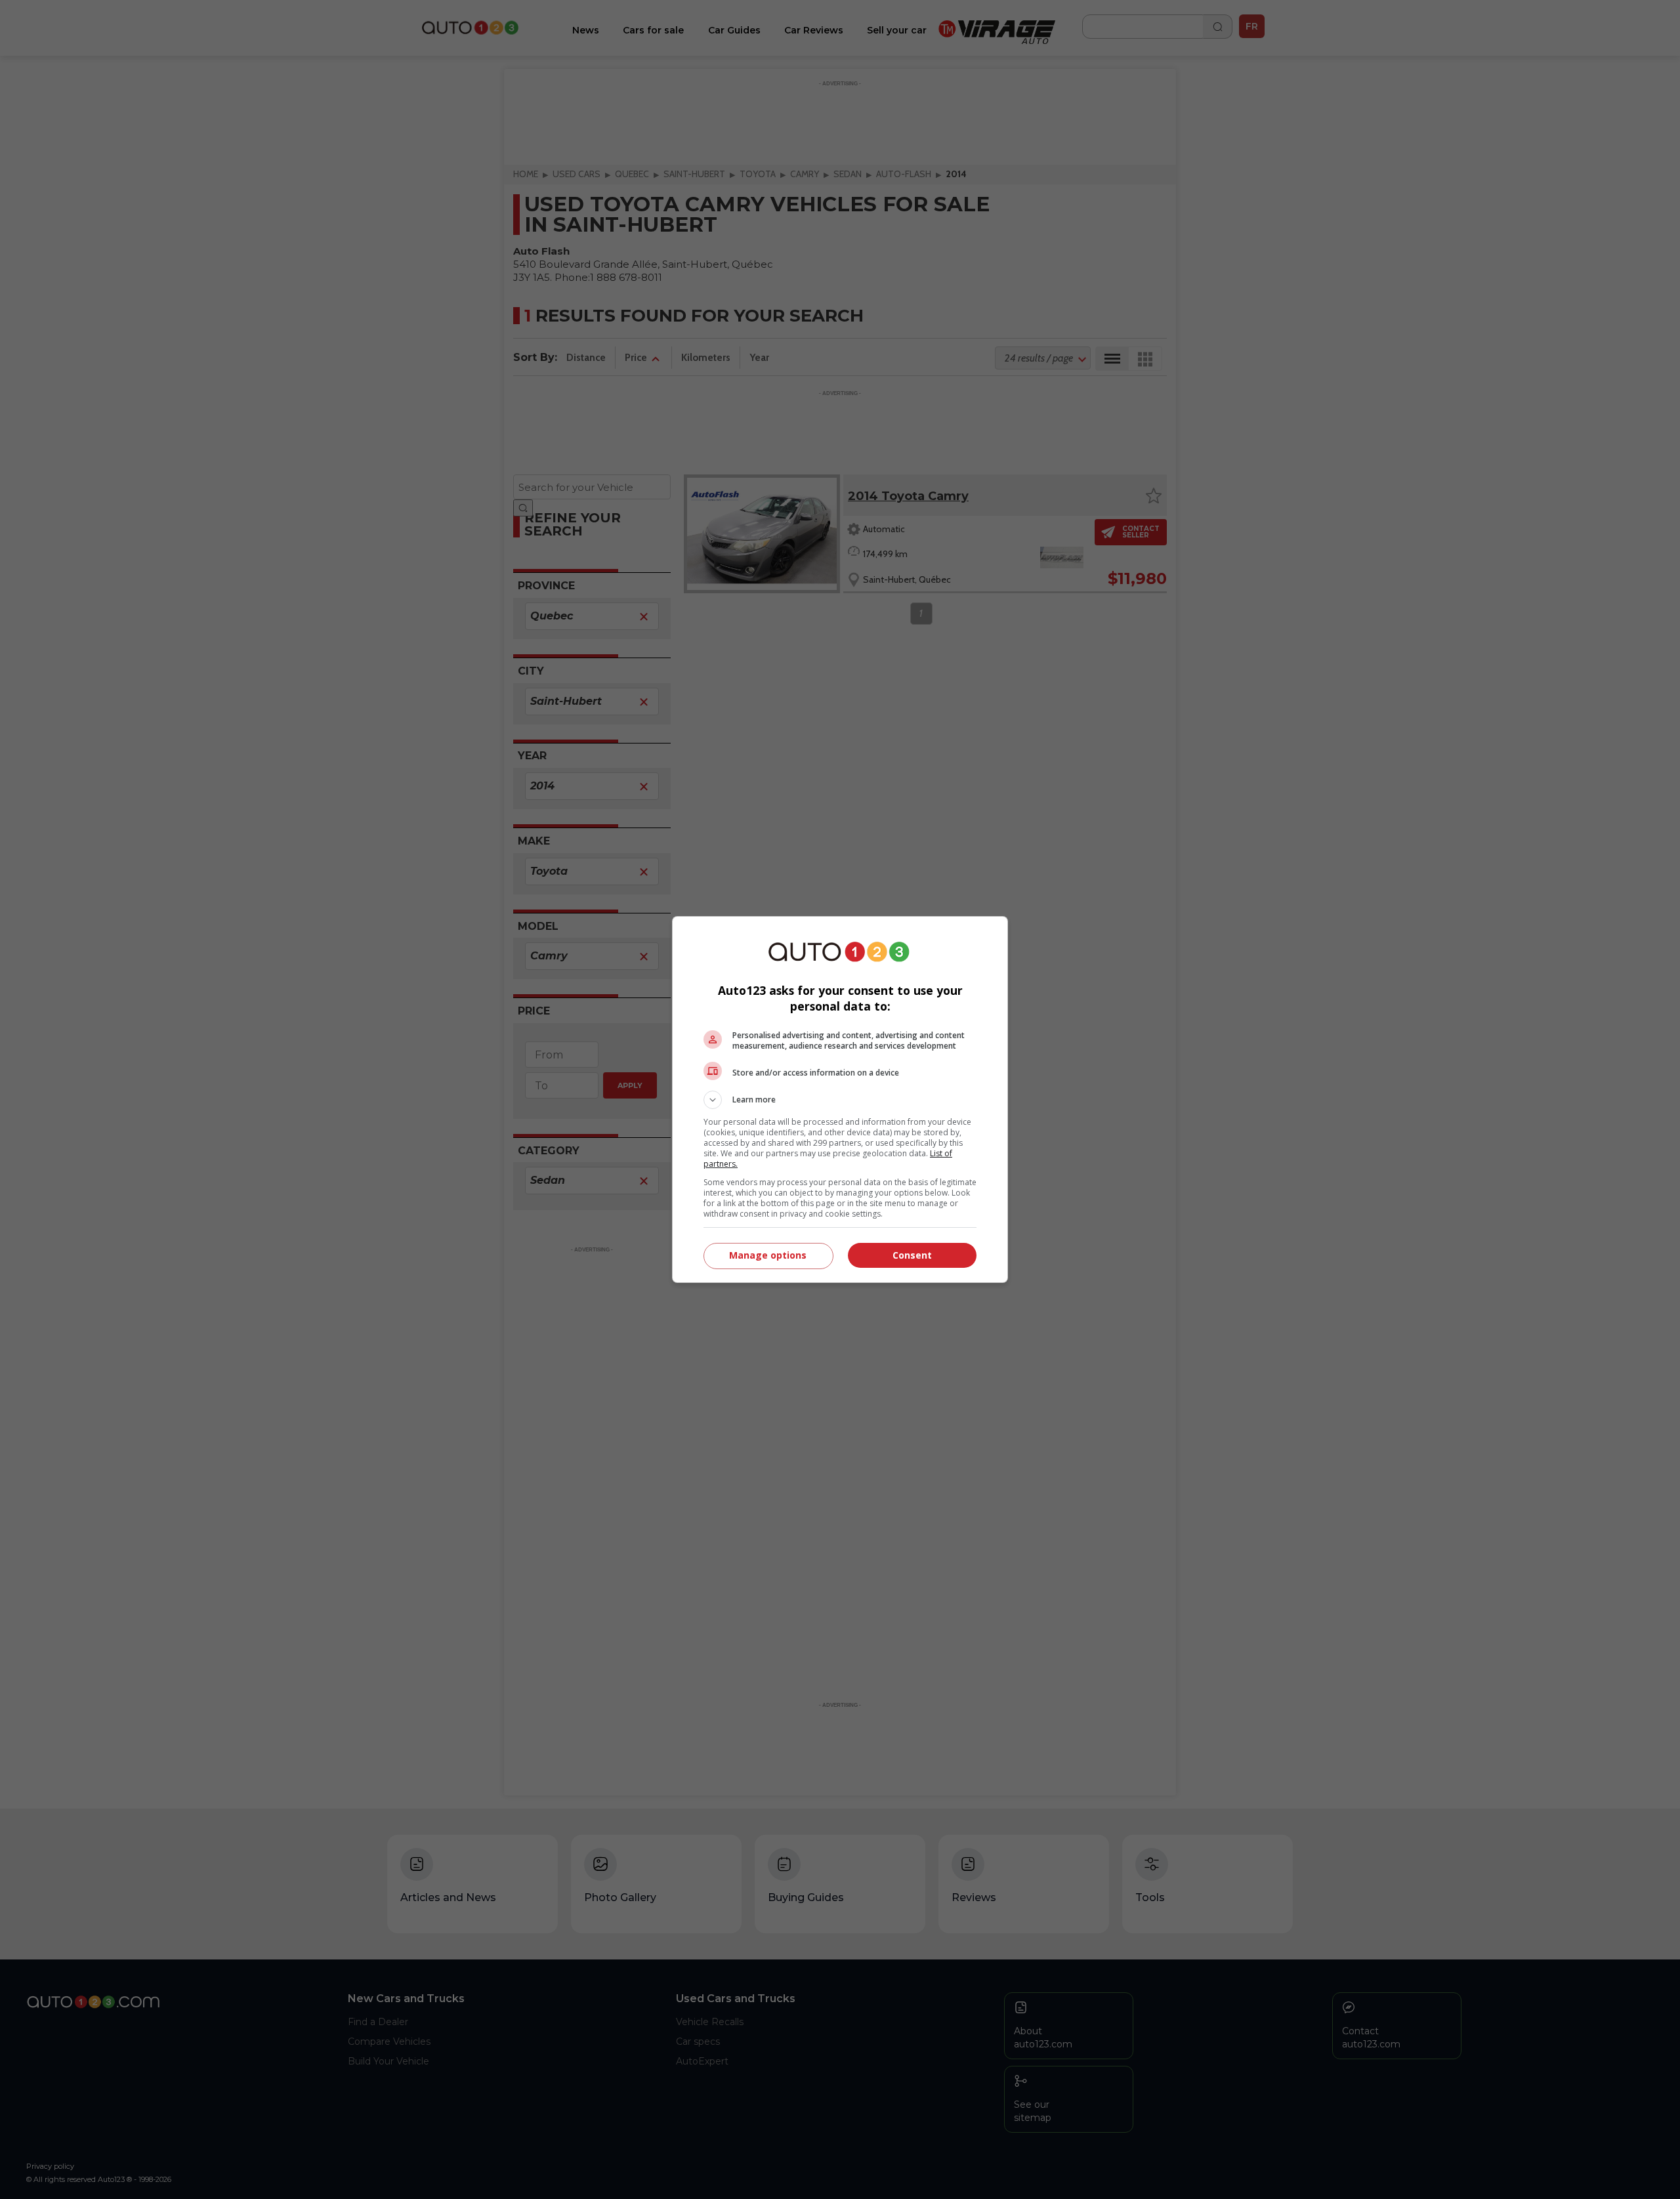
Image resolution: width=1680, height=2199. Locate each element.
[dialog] (840, 1099)
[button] (840, 1100)
